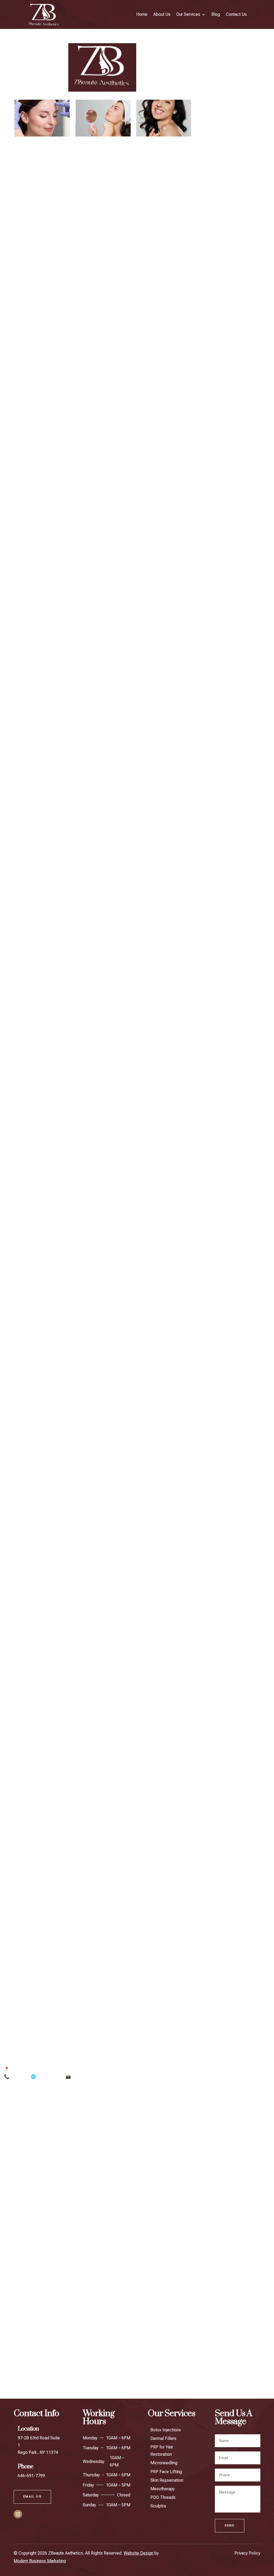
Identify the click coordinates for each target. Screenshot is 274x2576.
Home (142, 14)
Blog (216, 14)
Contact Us (236, 14)
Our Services (188, 14)
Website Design (138, 2553)
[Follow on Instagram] (18, 2514)
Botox (120, 2375)
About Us (162, 14)
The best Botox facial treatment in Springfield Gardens (59, 2375)
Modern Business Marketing (40, 2561)
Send (230, 2526)
